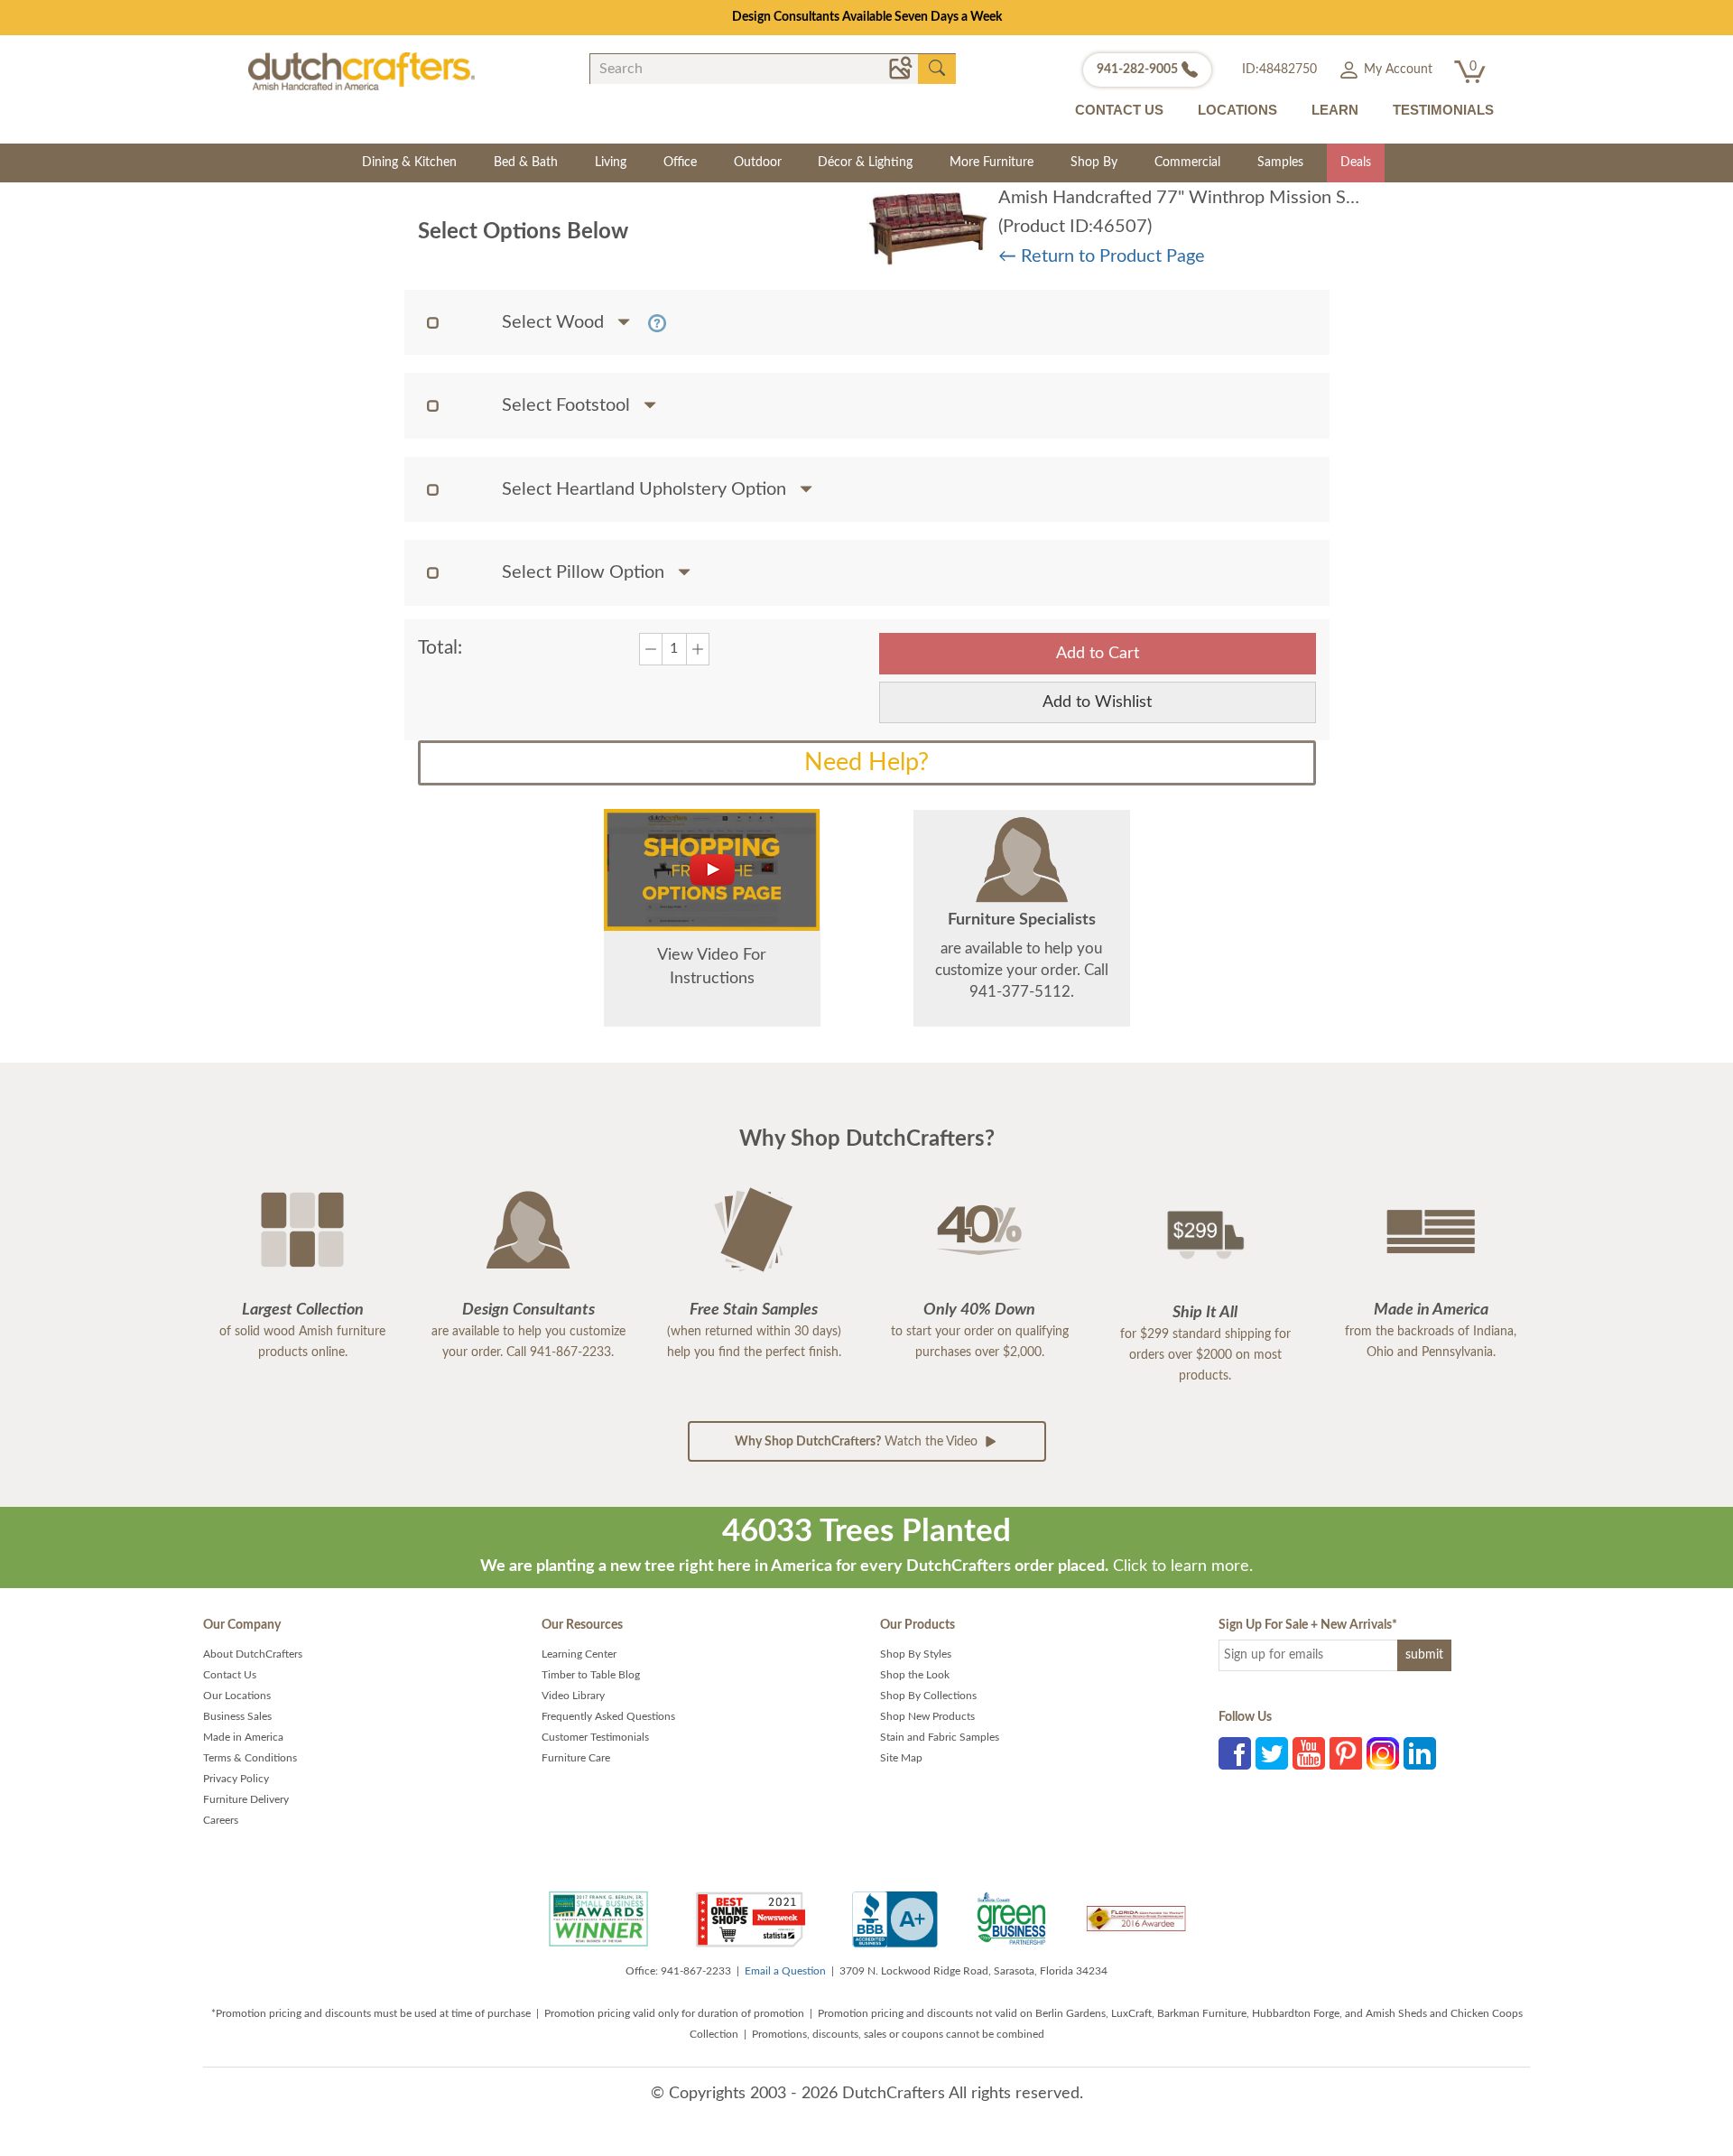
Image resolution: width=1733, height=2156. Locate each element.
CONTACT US (1119, 110)
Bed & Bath (526, 163)
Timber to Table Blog (591, 1675)
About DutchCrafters (253, 1654)
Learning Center (579, 1654)
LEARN (1335, 110)
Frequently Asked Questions (608, 1716)
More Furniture (992, 163)
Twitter (1272, 1753)
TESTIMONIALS (1443, 110)
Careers (221, 1820)
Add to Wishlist (1097, 702)
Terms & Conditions (250, 1758)
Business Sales (237, 1716)
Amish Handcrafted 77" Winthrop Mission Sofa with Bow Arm (1243, 198)
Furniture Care (576, 1758)
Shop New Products (927, 1716)
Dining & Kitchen (409, 163)
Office (680, 163)
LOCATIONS (1237, 110)
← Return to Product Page (1102, 256)
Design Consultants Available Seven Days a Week (867, 17)
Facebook (1235, 1753)
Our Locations (237, 1696)
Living (611, 163)
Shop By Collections (928, 1696)
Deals (1356, 163)
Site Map (901, 1758)
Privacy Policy (236, 1779)
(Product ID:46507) (1075, 227)
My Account (1396, 70)
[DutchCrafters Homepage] (361, 70)
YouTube (1309, 1753)
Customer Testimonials (595, 1737)
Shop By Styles (916, 1654)
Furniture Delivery (246, 1799)
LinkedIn (1420, 1753)
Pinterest (1346, 1753)
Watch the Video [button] (858, 1442)
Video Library (573, 1696)
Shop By (1094, 163)
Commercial (1187, 163)
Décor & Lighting (865, 163)
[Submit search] (937, 69)
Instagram (1383, 1753)
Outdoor (758, 163)
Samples (1280, 163)
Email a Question (785, 1971)
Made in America (243, 1737)
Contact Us (230, 1675)
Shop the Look (915, 1675)
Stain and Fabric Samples (940, 1737)
